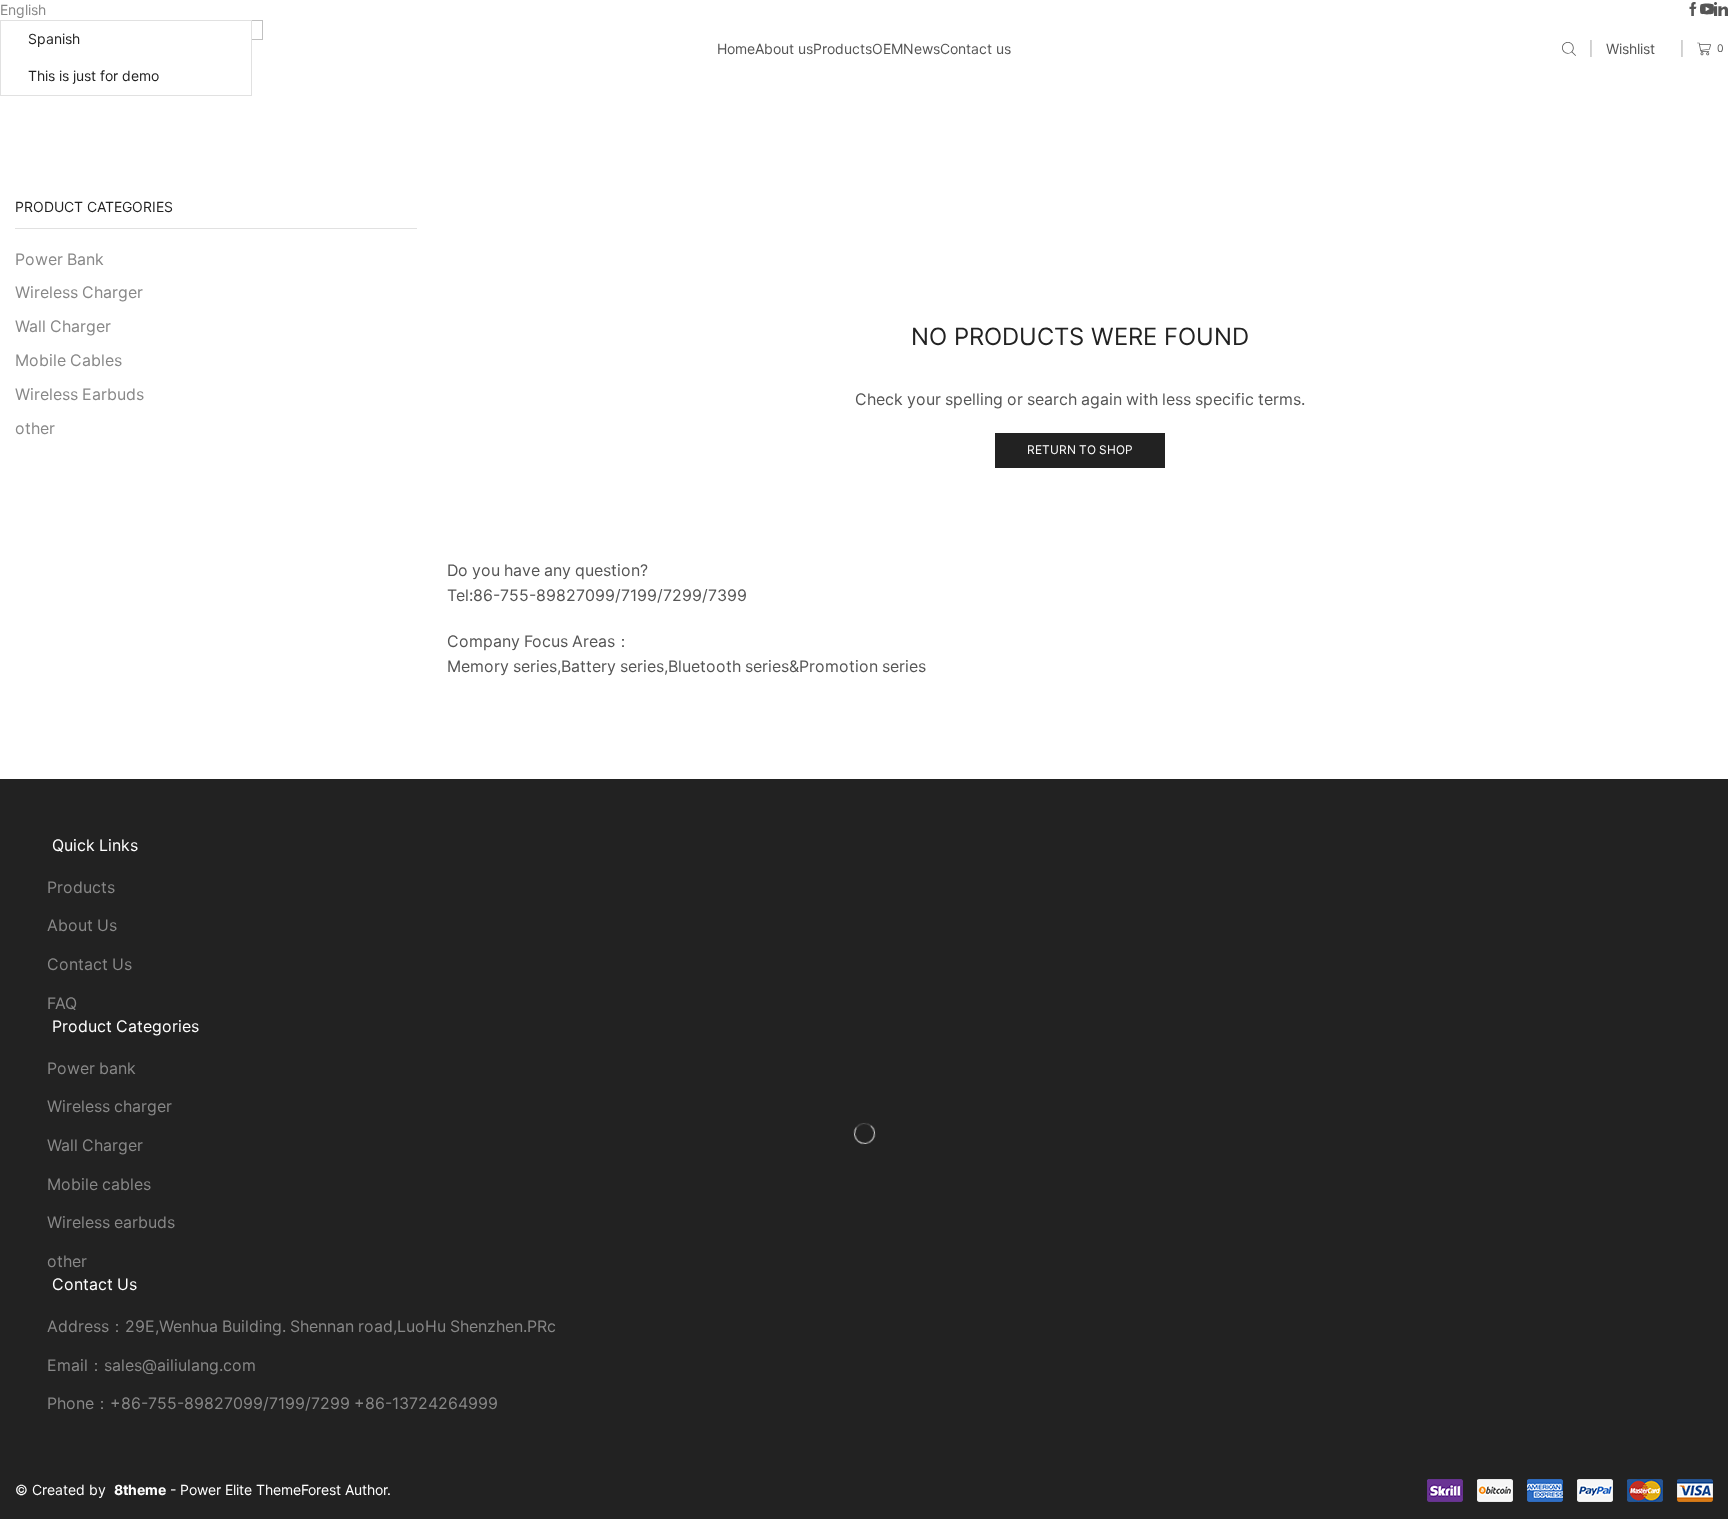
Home (736, 48)
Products (842, 48)
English (23, 9)
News (921, 48)
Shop (886, 110)
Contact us (975, 48)
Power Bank (59, 259)
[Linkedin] (1721, 10)
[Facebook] (1693, 10)
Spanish (54, 38)
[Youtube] (1707, 10)
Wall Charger (63, 326)
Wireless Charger (79, 292)
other (35, 428)
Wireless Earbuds (79, 394)
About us (784, 48)
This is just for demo (93, 75)
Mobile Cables (68, 360)
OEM (887, 48)
